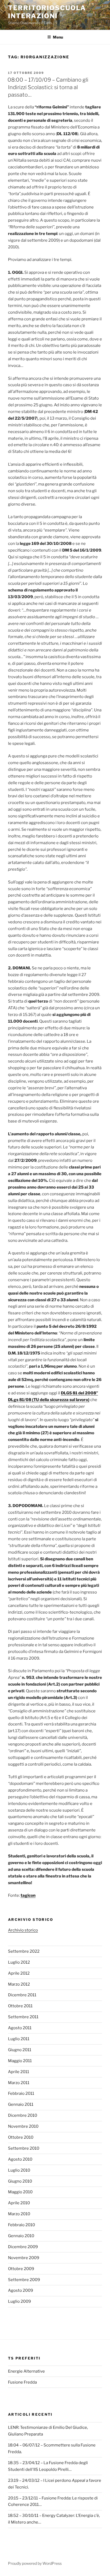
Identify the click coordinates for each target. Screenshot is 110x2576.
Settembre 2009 (24, 2280)
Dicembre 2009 (23, 2247)
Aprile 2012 (19, 1973)
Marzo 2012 (19, 1984)
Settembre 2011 (23, 2017)
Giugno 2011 (20, 2050)
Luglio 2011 (19, 2039)
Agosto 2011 (20, 2028)
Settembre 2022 (24, 1951)
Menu (58, 37)
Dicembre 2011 (22, 1995)
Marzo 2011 (19, 2083)
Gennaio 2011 (21, 2104)
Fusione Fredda (22, 2382)
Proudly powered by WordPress (35, 2563)
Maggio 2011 (20, 2061)
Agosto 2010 (20, 2159)
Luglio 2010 (19, 2170)
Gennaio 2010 (21, 2236)
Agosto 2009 (21, 2290)
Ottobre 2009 (21, 2269)
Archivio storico (23, 1930)
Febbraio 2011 (21, 2093)
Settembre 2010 (24, 2148)
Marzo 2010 (19, 2214)
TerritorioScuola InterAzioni (47, 12)
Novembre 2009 (24, 2258)
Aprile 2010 (19, 2203)
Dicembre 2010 (23, 2115)
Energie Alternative (26, 2371)
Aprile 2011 (19, 2072)
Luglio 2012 (19, 1962)
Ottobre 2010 (21, 2137)
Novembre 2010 (23, 2126)
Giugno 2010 (20, 2181)
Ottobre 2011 (20, 2006)
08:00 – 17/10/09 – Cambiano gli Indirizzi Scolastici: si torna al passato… (48, 87)
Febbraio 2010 (21, 2225)
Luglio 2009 (19, 2301)
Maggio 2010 (20, 2192)
